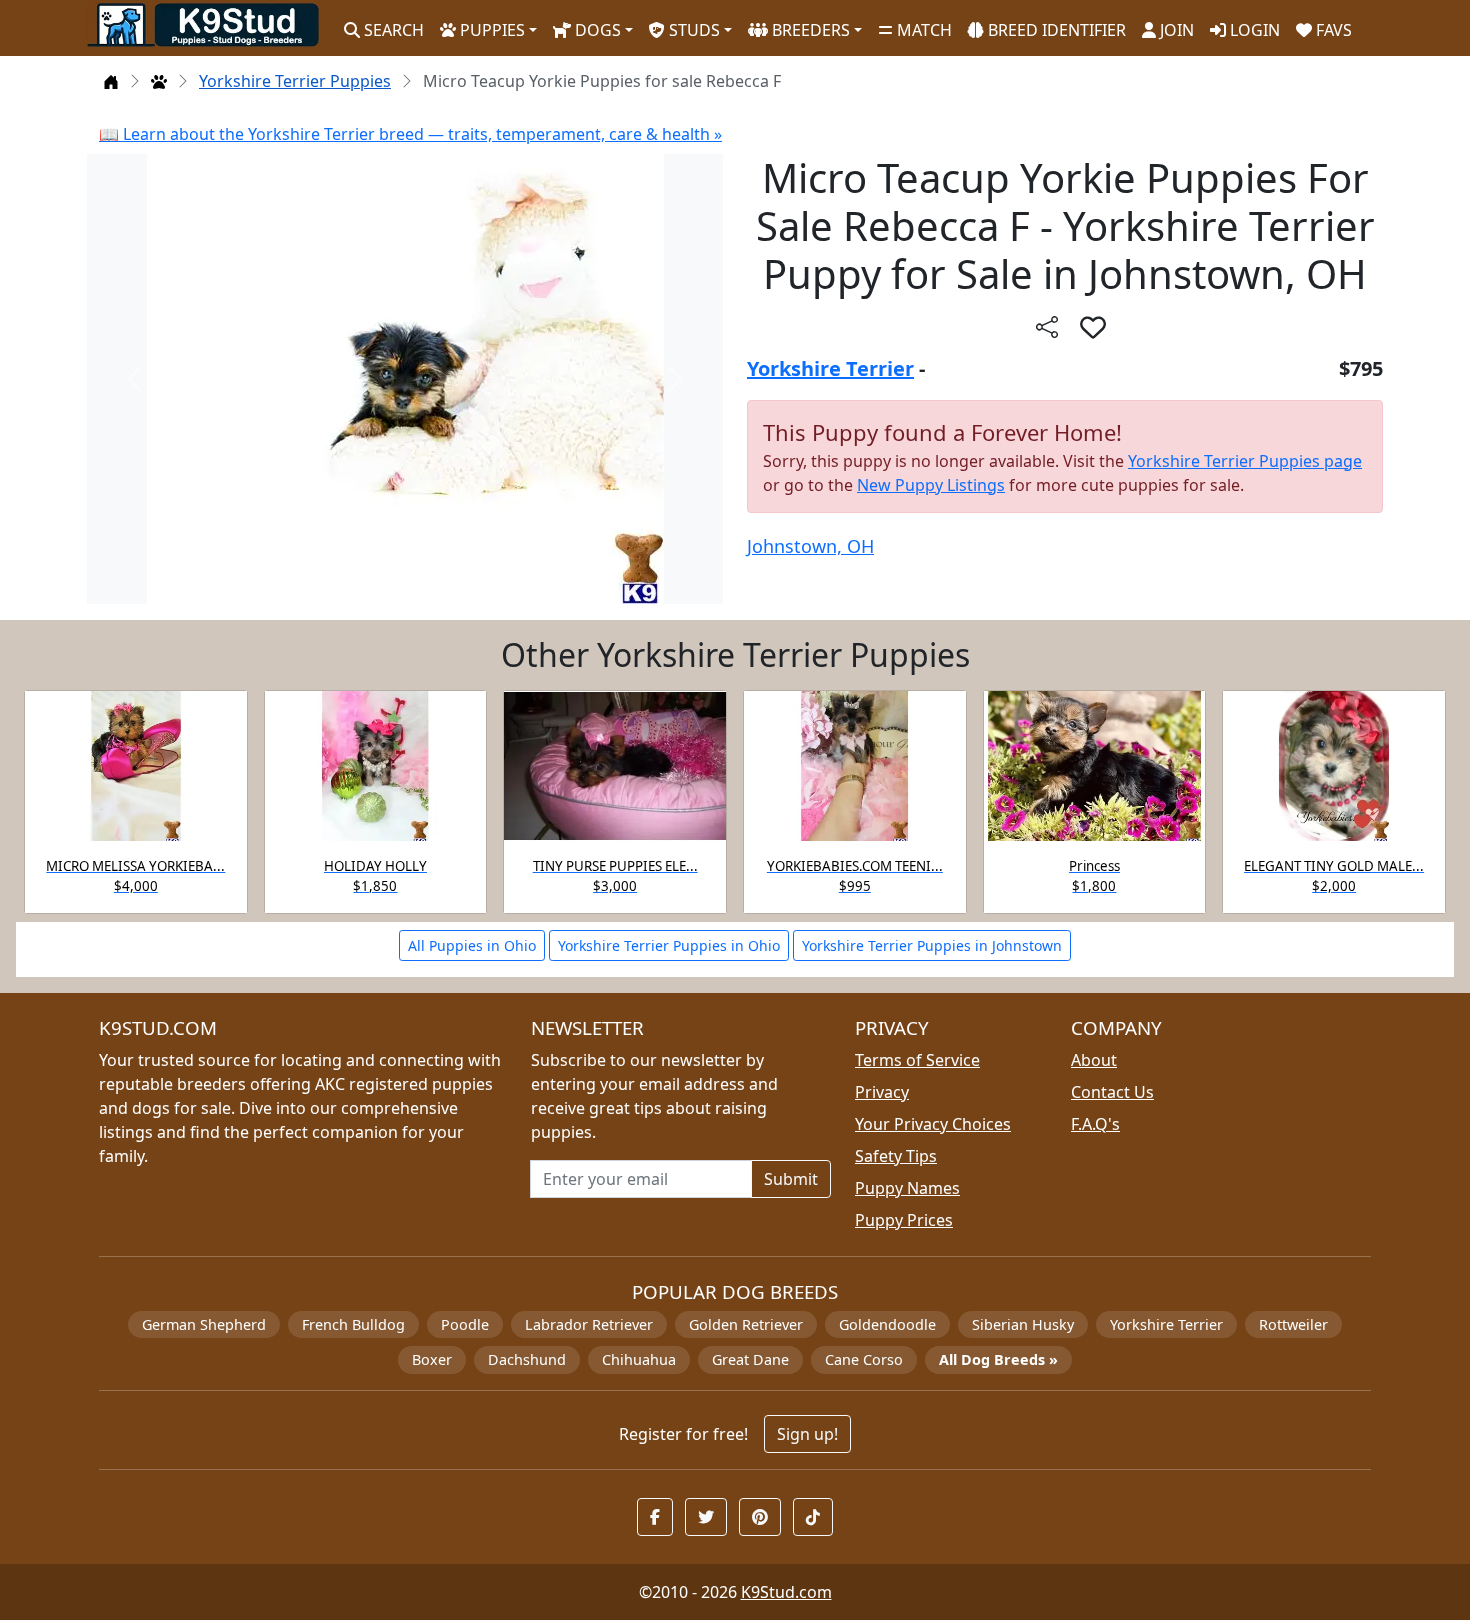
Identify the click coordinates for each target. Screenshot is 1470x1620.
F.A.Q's (1095, 1124)
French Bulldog (353, 1324)
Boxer (432, 1359)
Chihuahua (639, 1359)
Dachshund (527, 1359)
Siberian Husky (1023, 1324)
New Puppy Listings (931, 485)
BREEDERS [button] (809, 30)
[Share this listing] (1047, 326)
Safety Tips (896, 1156)
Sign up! (807, 1434)
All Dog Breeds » (998, 1359)
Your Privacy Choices (933, 1124)
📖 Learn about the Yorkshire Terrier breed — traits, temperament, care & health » (410, 134)
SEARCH (392, 30)
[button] (1093, 327)
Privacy (882, 1092)
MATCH (922, 30)
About (1094, 1060)
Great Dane (750, 1359)
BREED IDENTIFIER (1055, 30)
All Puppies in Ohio (472, 945)
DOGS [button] (596, 30)
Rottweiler (1293, 1324)
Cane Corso (864, 1359)
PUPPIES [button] (490, 30)
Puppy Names (907, 1188)
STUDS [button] (692, 30)
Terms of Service (917, 1060)
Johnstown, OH (810, 546)
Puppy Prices (904, 1220)
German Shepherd (204, 1324)
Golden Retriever (746, 1324)
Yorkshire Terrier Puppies (295, 81)
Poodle (465, 1324)
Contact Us (1112, 1092)
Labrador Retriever (589, 1324)
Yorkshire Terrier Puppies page (1245, 461)
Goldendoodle (887, 1324)
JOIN (1175, 30)
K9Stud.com (786, 1592)
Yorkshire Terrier (830, 368)
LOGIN (1253, 30)
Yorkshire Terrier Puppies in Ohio (669, 945)
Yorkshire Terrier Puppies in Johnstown (932, 945)
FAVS (1332, 30)
